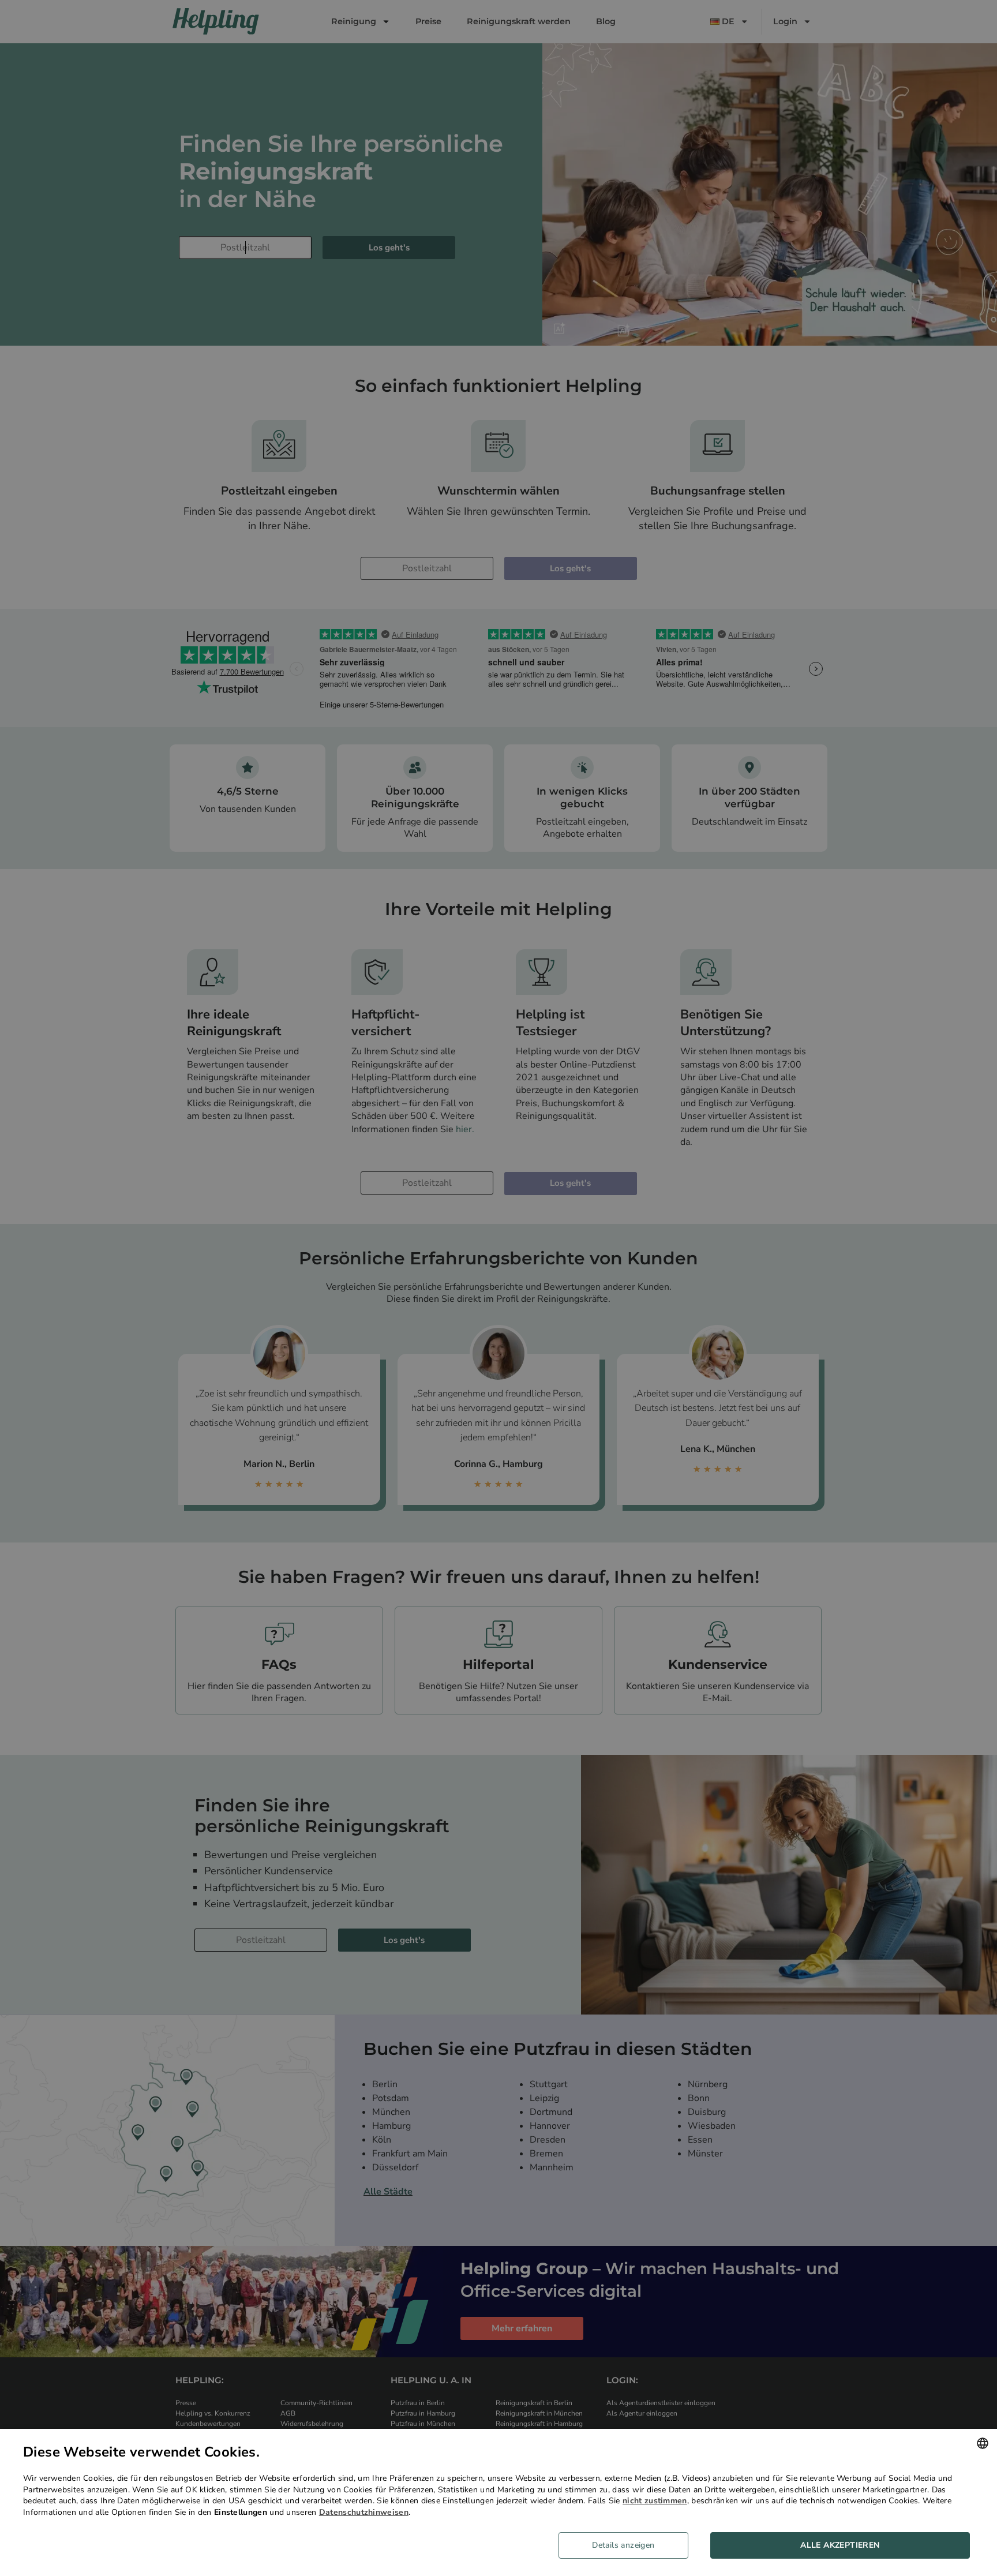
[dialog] (498, 2502)
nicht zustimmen (655, 2501)
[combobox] (983, 2443)
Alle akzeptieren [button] (840, 2545)
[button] (628, 2545)
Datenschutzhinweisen (364, 2512)
